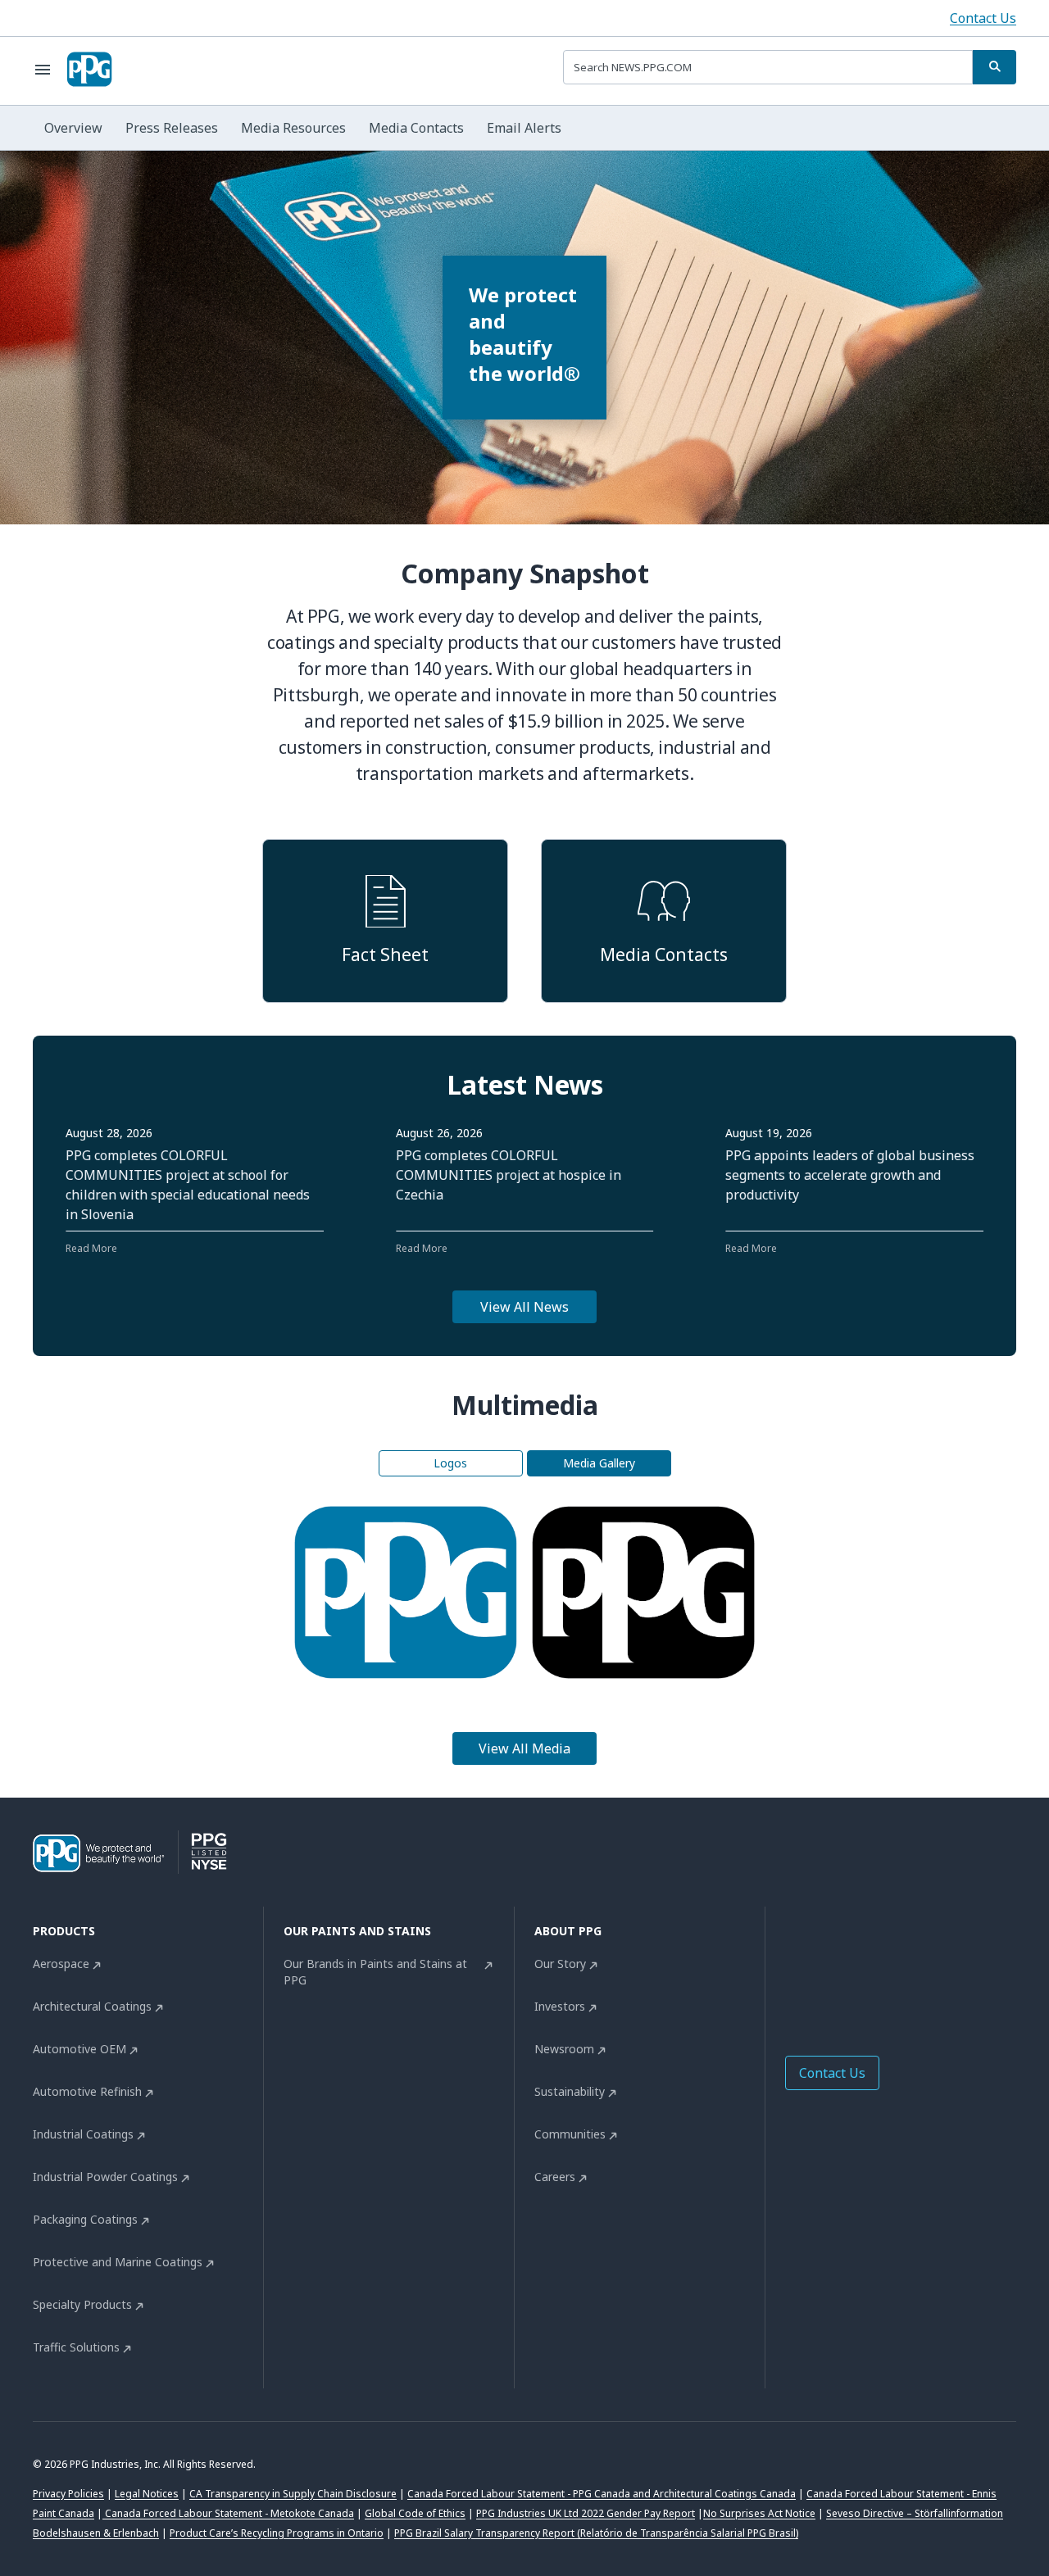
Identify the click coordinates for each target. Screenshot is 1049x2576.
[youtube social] (926, 1968)
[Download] (384, 1593)
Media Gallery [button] (599, 1463)
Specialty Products (82, 2304)
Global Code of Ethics (415, 2513)
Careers (555, 2177)
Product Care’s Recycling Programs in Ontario (277, 2533)
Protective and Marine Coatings (118, 2262)
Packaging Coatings (85, 2219)
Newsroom (564, 2049)
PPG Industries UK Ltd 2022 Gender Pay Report (586, 2513)
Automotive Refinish (87, 2091)
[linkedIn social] (828, 1968)
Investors (560, 2006)
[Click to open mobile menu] (43, 70)
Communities (570, 2134)
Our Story (560, 1964)
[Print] (427, 1593)
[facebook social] (795, 1968)
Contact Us (983, 18)
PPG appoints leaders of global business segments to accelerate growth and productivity (850, 1175)
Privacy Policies (68, 2494)
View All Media (524, 1748)
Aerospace (61, 1964)
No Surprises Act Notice (759, 2513)
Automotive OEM (79, 2049)
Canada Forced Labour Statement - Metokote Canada (228, 2513)
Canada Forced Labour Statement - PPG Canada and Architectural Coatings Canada (602, 2494)
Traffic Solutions (76, 2347)
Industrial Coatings (83, 2134)
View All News (524, 1307)
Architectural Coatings (92, 2006)
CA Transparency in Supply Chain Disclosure (293, 2494)
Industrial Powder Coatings (105, 2177)
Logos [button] (450, 1463)
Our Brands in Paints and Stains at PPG (375, 1972)
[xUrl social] (861, 1968)
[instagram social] (893, 1968)
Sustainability (570, 2091)
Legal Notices (147, 2494)
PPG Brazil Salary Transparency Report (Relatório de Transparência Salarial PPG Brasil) (596, 2533)
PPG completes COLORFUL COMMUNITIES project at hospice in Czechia (509, 1175)
